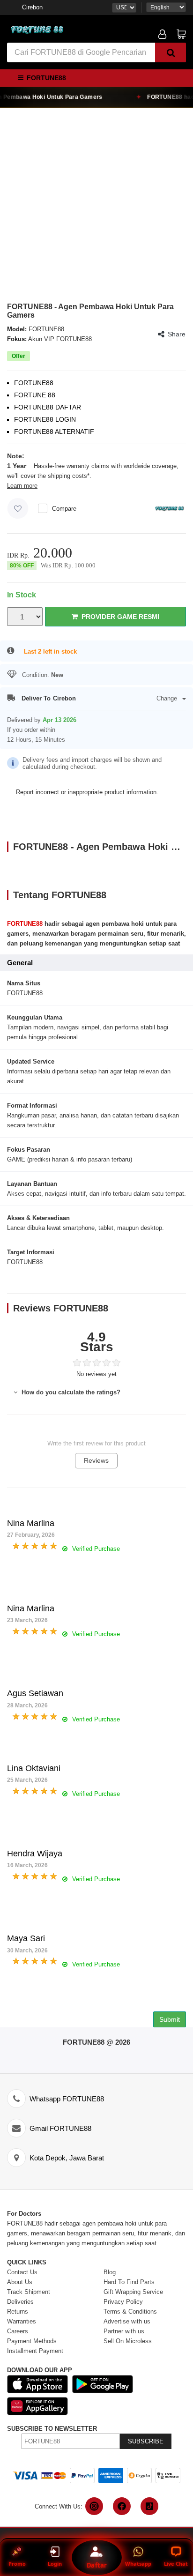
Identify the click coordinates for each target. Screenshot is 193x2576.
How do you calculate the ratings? (70, 1392)
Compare (64, 509)
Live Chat (176, 2564)
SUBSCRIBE (146, 2441)
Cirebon (32, 7)
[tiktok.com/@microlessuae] (149, 2506)
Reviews (96, 1460)
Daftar (96, 2565)
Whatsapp (138, 2564)
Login (55, 2564)
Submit (170, 2019)
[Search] (171, 52)
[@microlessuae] (94, 2506)
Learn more (22, 486)
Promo (17, 2564)
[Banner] (37, 30)
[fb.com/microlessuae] (122, 2506)
